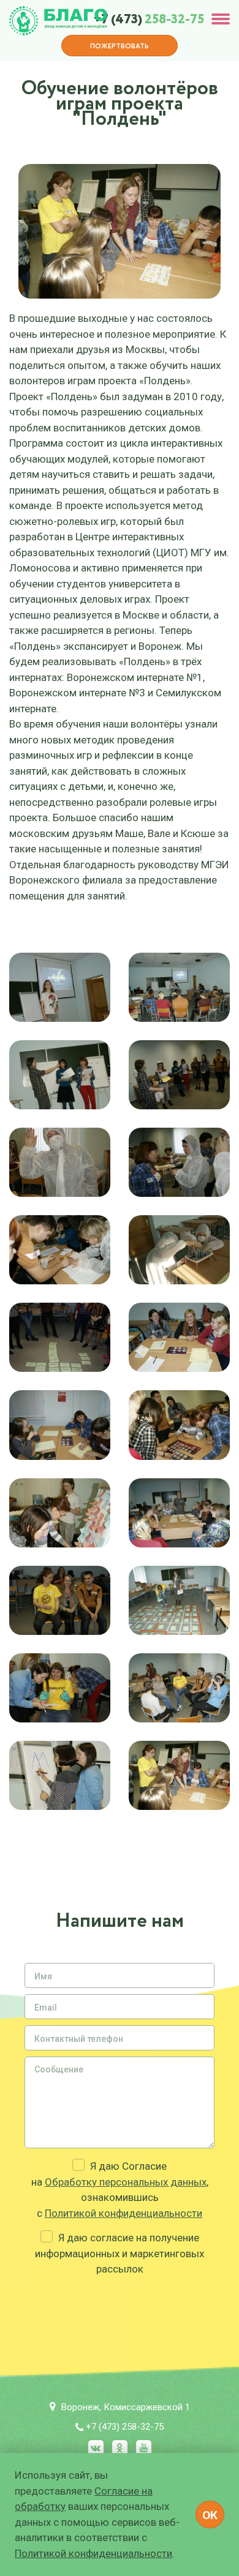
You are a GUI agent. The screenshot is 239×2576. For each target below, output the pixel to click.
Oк (210, 2515)
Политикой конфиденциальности (123, 2213)
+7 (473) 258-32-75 (125, 2427)
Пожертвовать (120, 47)
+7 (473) (149, 20)
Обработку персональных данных (126, 2182)
